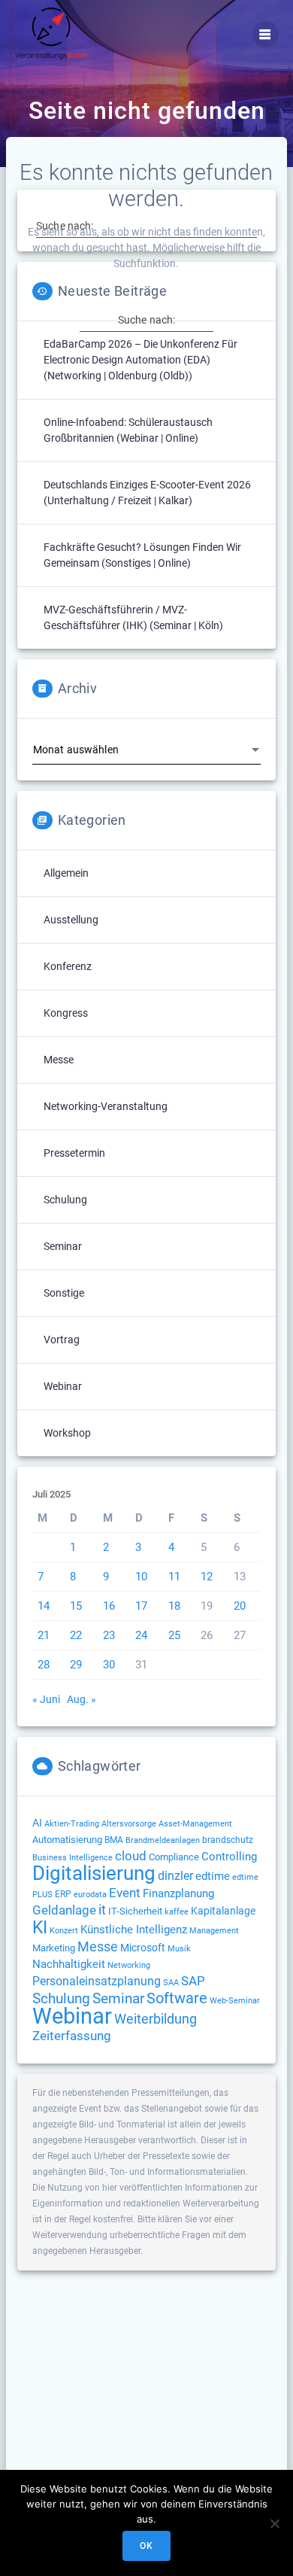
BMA (114, 1840)
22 (76, 1635)
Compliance (174, 1857)
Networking (129, 1965)
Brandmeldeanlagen (163, 1840)
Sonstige (64, 1293)
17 (141, 1606)
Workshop (67, 1433)
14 (44, 1606)
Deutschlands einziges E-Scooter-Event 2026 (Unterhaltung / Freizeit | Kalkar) (147, 493)
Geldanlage (64, 1910)
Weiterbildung (156, 2019)
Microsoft (143, 1948)
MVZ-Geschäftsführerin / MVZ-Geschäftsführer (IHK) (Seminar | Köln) (133, 617)
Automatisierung (67, 1840)
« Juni (46, 1699)
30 (109, 1665)
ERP (63, 1894)
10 (141, 1577)
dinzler (175, 1876)
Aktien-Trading (72, 1824)
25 (174, 1635)
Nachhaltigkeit (69, 1964)
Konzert (64, 1931)
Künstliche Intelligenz (134, 1930)
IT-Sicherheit (135, 1911)
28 (44, 1665)
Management (214, 1931)
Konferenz (68, 966)
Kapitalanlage (223, 1911)
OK (146, 2546)
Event (125, 1893)
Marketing (54, 1948)
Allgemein (66, 873)
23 (109, 1635)
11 (174, 1577)
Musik (179, 1949)
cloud (131, 1856)
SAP (193, 1981)
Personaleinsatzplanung (97, 1981)
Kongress (66, 1013)
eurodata (90, 1895)
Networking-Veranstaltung (106, 1106)
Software (177, 1998)
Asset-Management (195, 1824)
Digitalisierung (94, 1873)
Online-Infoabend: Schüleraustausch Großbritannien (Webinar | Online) (128, 430)
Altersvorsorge (129, 1823)
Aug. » (82, 1699)
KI (40, 1928)
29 (76, 1665)
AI (37, 1823)
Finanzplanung (178, 1893)
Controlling (229, 1857)
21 (44, 1635)
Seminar (63, 1246)
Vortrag (62, 1340)
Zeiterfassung (72, 2036)
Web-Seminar (235, 2001)
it (102, 1910)
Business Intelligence (72, 1858)
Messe (59, 1060)
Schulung (65, 1200)
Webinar (63, 1386)
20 (240, 1606)
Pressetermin (74, 1153)
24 (141, 1635)
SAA (171, 1983)
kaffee (177, 1912)
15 (76, 1606)
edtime (213, 1876)
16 (109, 1606)
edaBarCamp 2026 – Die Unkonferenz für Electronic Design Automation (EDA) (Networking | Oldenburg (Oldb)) (140, 360)
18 (174, 1606)
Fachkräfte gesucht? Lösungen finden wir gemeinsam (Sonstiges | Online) (142, 555)
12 (207, 1577)
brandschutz (228, 1840)
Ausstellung (71, 920)
